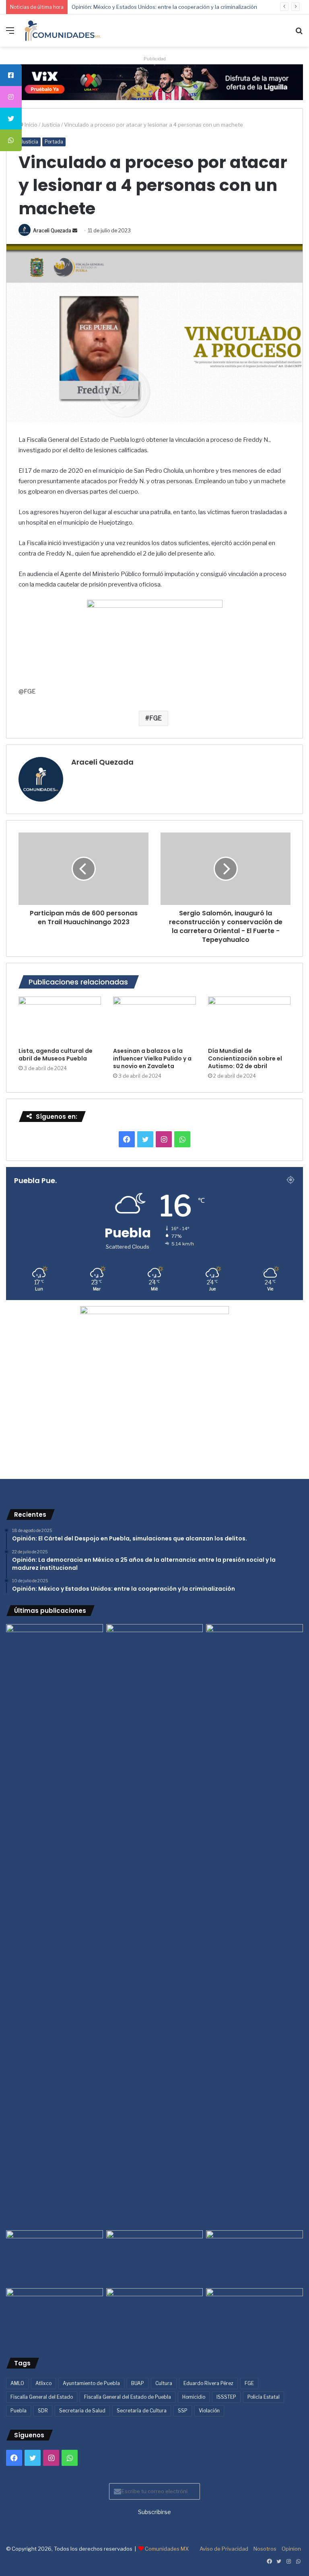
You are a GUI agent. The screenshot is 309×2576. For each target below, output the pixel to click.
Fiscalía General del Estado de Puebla (128, 2397)
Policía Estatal (264, 2397)
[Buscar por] (299, 34)
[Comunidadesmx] (63, 31)
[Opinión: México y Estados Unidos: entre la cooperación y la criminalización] (254, 1651)
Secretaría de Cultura (142, 2411)
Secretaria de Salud (82, 2411)
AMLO (17, 2383)
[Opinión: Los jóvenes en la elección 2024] (55, 2316)
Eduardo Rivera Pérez (208, 2383)
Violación (209, 2411)
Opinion (291, 2549)
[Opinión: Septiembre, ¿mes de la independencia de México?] (155, 2258)
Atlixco (43, 2383)
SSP (183, 2411)
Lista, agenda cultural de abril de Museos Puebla (56, 1055)
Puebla (19, 2411)
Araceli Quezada (52, 231)
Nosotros (265, 2549)
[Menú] (10, 34)
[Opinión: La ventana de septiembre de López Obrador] (254, 2258)
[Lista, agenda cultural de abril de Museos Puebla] (60, 1020)
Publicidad (155, 59)
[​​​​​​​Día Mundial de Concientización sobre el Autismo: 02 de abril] (249, 1020)
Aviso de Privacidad (224, 2549)
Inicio (30, 125)
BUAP (138, 2383)
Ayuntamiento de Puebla (91, 2383)
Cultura (164, 2383)
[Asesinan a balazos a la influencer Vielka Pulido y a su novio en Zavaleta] (154, 1020)
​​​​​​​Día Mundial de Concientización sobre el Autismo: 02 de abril (245, 1058)
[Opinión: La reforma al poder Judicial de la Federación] (155, 2316)
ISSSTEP (226, 2397)
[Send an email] (75, 231)
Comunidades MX (167, 2549)
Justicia (51, 125)
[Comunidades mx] (154, 82)
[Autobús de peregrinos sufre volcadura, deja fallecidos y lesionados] (254, 2316)
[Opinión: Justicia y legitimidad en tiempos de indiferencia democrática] (55, 2258)
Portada (54, 142)
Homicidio (194, 2397)
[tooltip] (11, 75)
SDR (43, 2411)
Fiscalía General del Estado (42, 2397)
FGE (156, 718)
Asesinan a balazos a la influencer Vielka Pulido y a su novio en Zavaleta (152, 1058)
